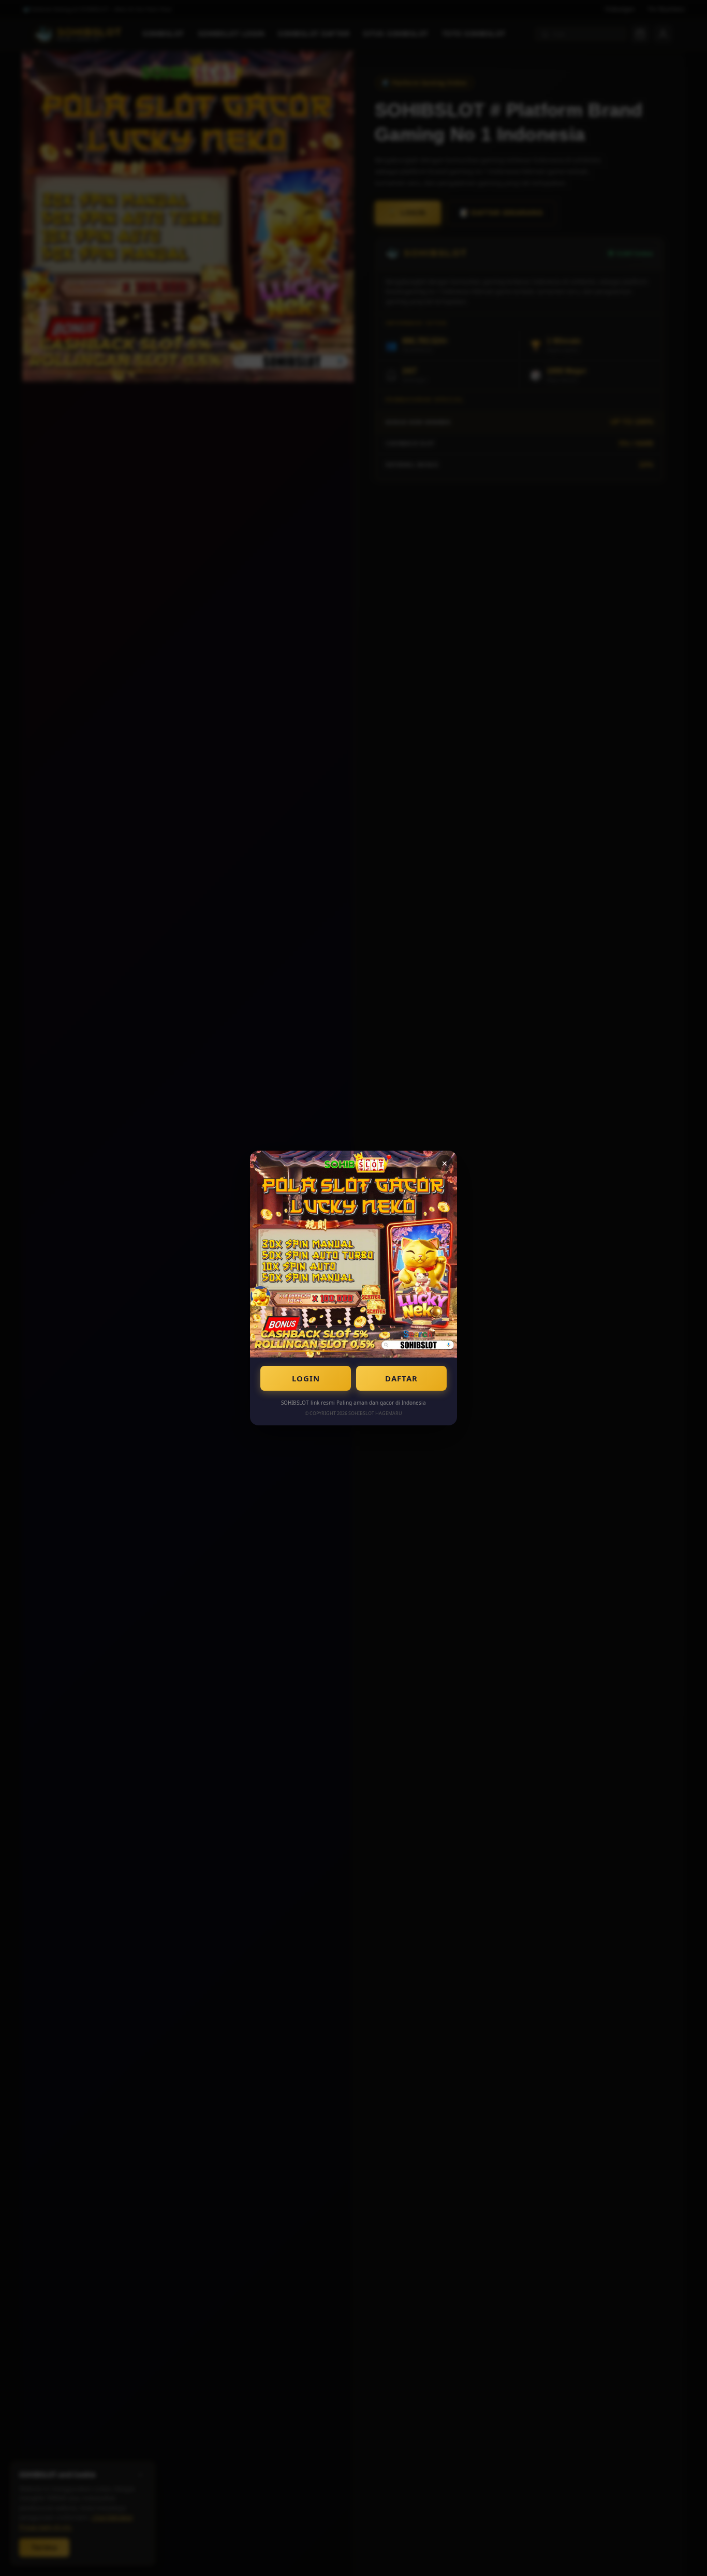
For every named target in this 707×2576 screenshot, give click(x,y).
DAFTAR (401, 1378)
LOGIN (306, 1378)
